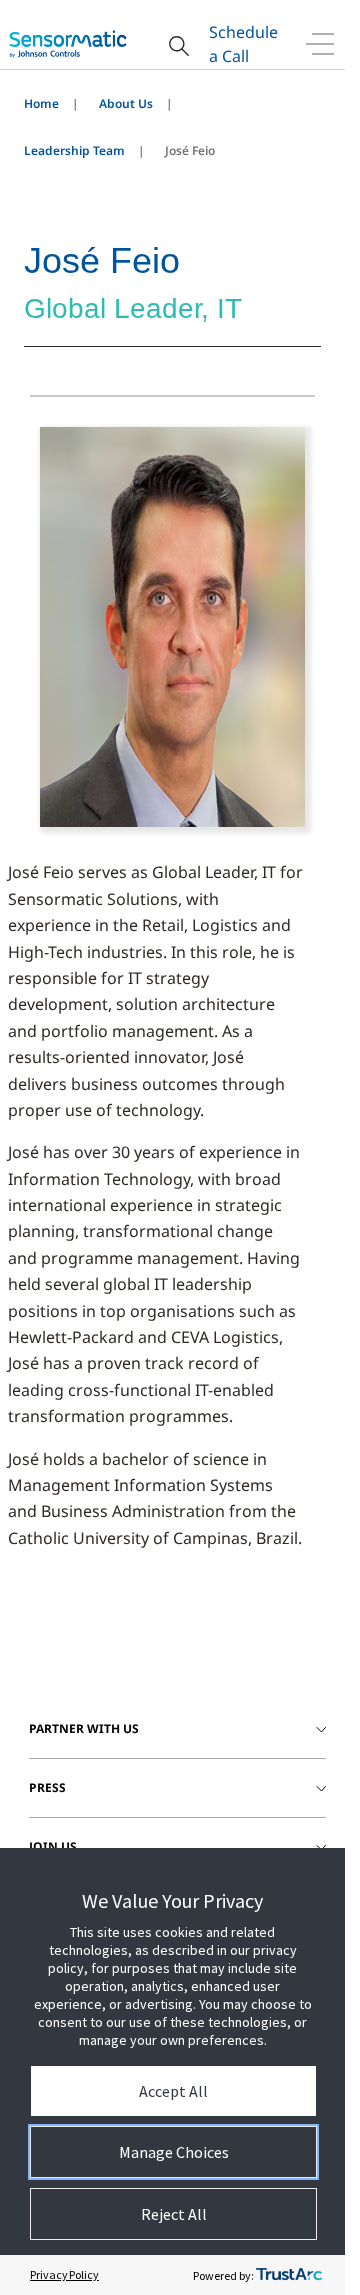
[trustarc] (289, 2275)
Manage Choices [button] (174, 2152)
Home (41, 103)
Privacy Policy (64, 2274)
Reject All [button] (174, 2214)
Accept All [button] (173, 2091)
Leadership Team (74, 150)
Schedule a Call (243, 44)
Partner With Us (84, 1728)
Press (47, 1787)
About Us (126, 103)
